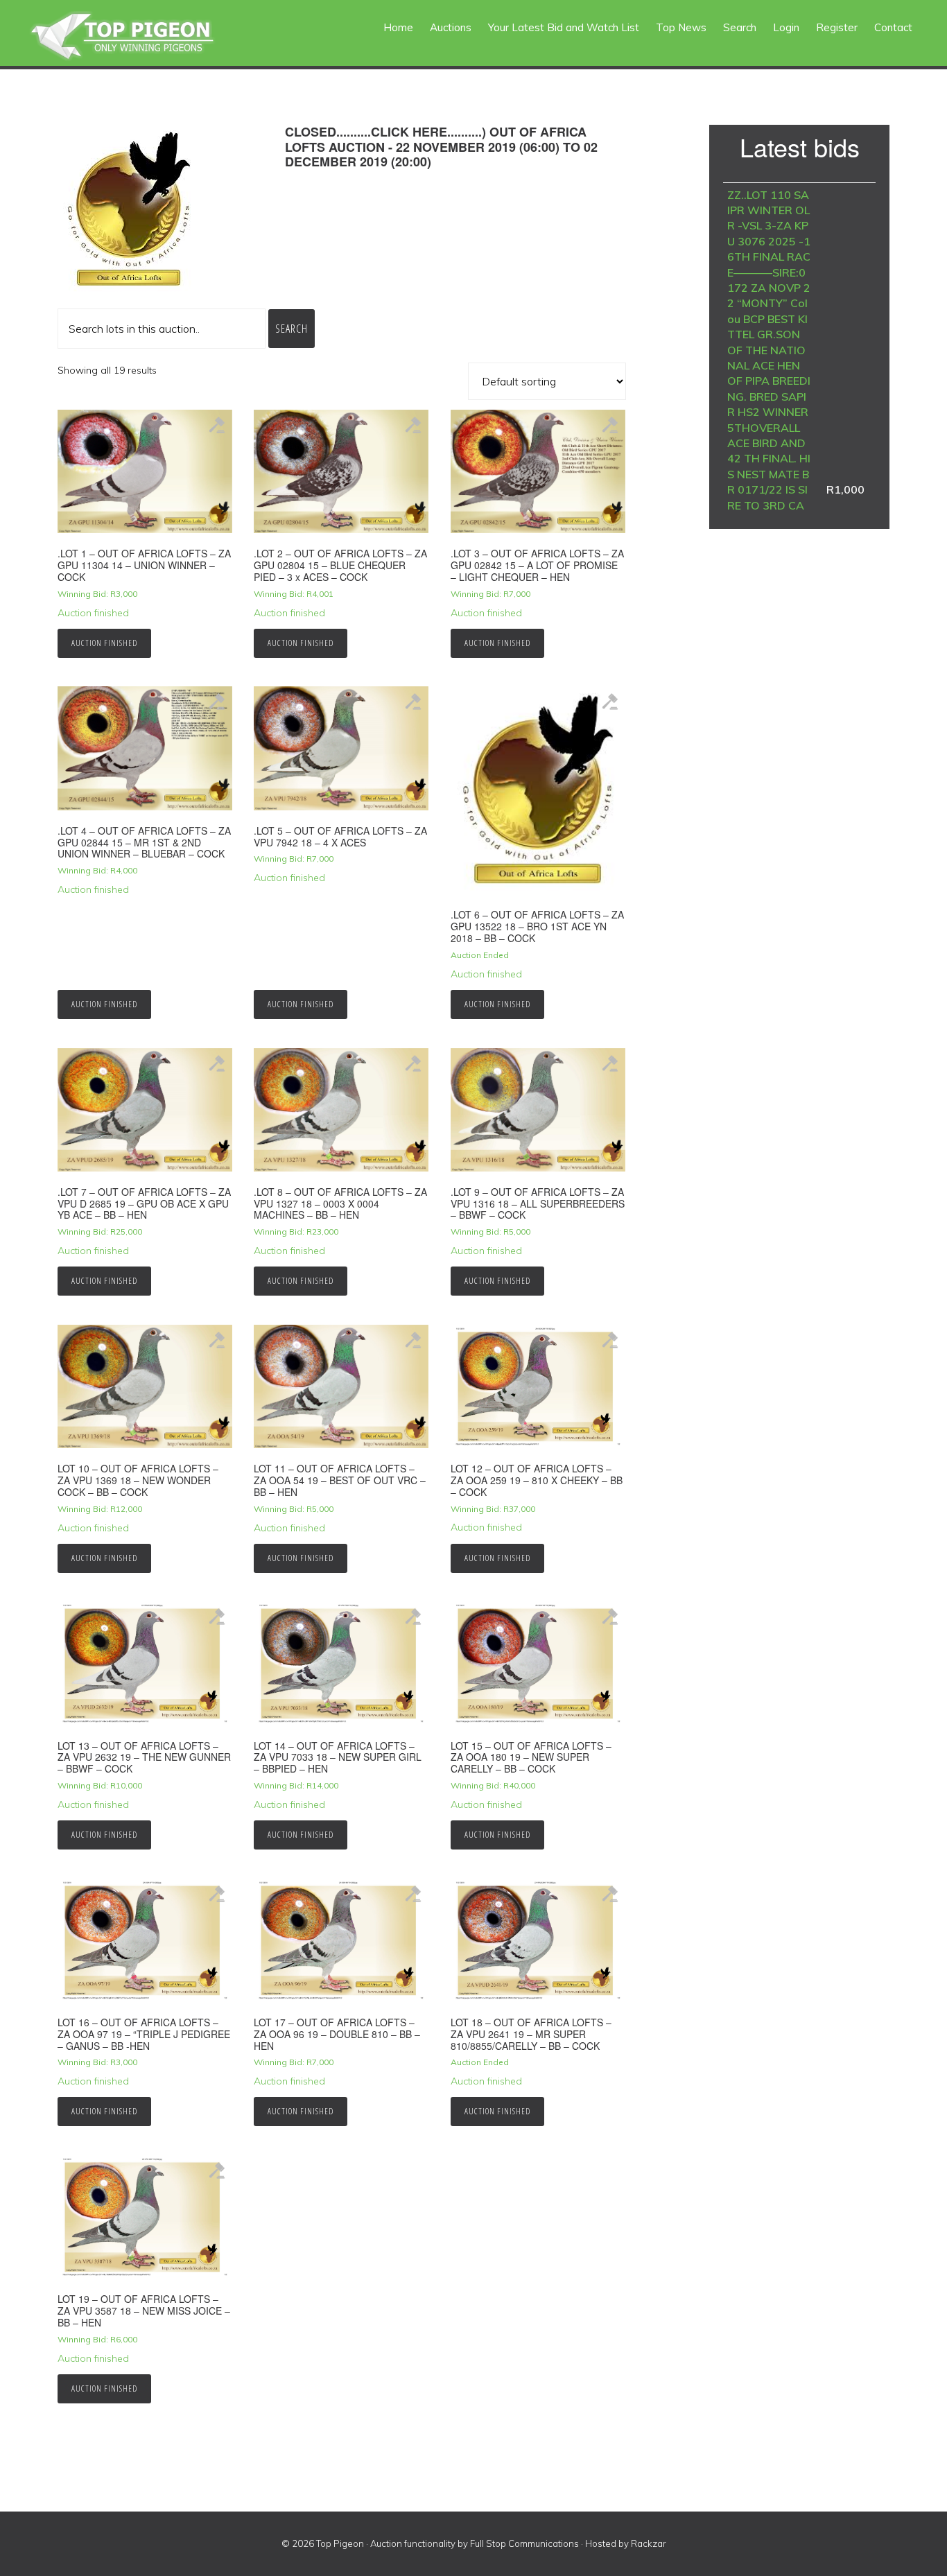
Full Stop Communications (524, 2543)
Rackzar (649, 2543)
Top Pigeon (139, 36)
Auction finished (104, 643)
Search (292, 329)
